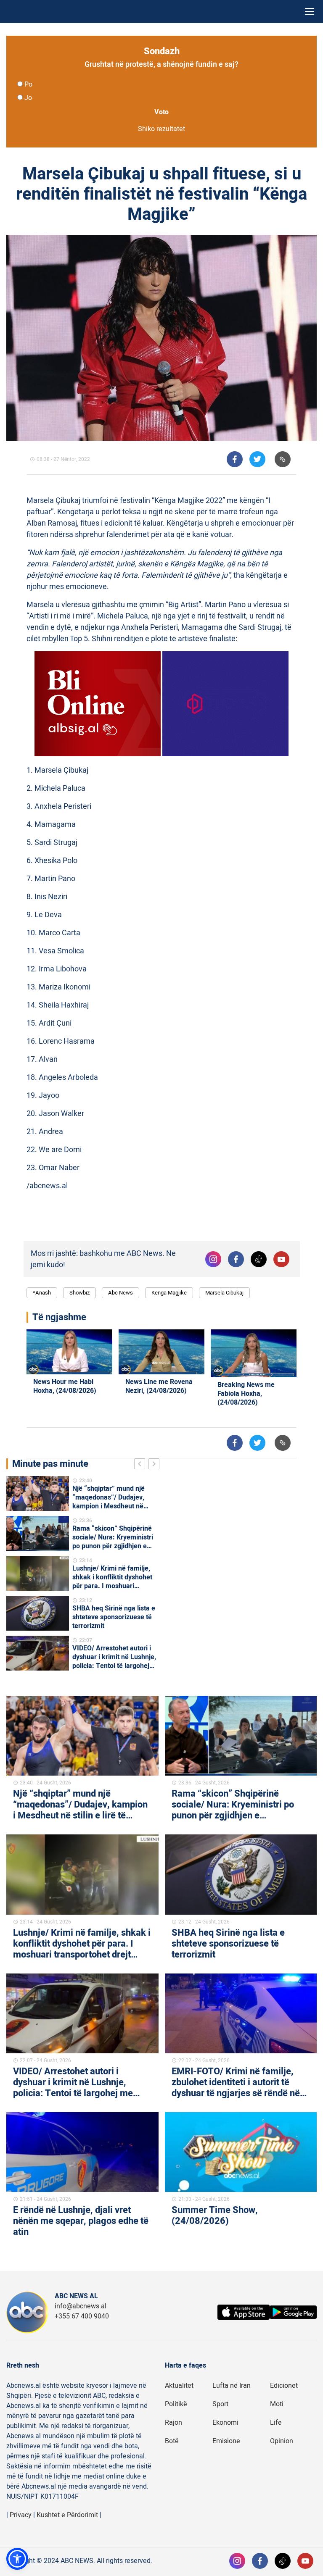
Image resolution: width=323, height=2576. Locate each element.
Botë (172, 2441)
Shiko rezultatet (161, 129)
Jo (28, 98)
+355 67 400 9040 (82, 2316)
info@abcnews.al (81, 2306)
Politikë (176, 2404)
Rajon (173, 2423)
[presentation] (141, 1465)
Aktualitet (179, 2386)
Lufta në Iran (232, 2386)
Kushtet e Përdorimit (67, 2515)
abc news (120, 1293)
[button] (17, 2559)
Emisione (226, 2441)
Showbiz (79, 1293)
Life (276, 2423)
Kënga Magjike (169, 1293)
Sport (220, 2404)
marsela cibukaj (224, 1293)
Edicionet (284, 2386)
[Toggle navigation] (310, 12)
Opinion (282, 2441)
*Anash (42, 1293)
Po (28, 84)
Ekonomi (225, 2423)
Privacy (21, 2515)
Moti (277, 2404)
